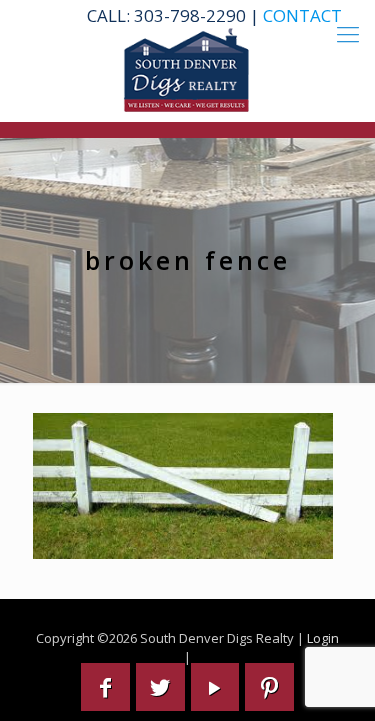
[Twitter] (160, 687)
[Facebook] (105, 687)
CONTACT (302, 15)
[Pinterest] (269, 687)
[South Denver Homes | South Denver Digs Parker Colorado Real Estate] (187, 70)
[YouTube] (215, 687)
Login (323, 638)
